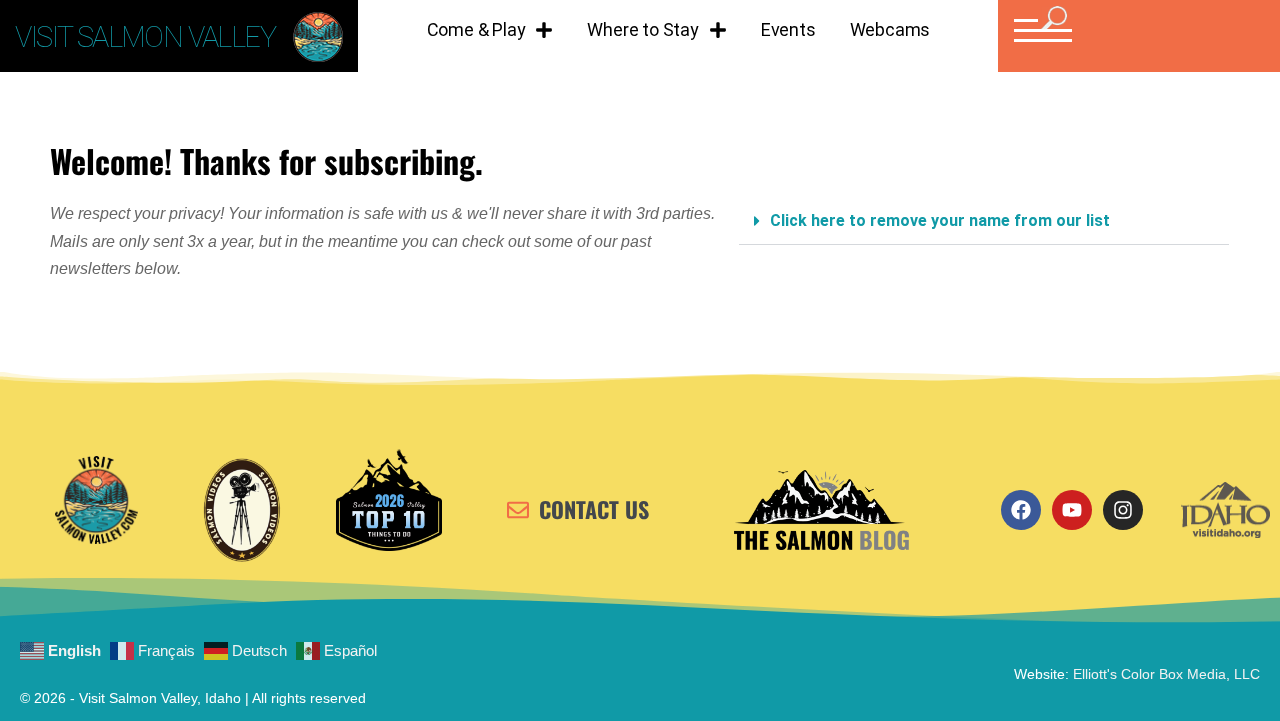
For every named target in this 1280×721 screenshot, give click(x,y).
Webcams (890, 29)
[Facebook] (1021, 510)
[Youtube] (1072, 510)
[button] (1040, 30)
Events (788, 29)
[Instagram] (1123, 510)
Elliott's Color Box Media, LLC (1166, 674)
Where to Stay (642, 29)
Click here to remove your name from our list (940, 220)
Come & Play (476, 29)
